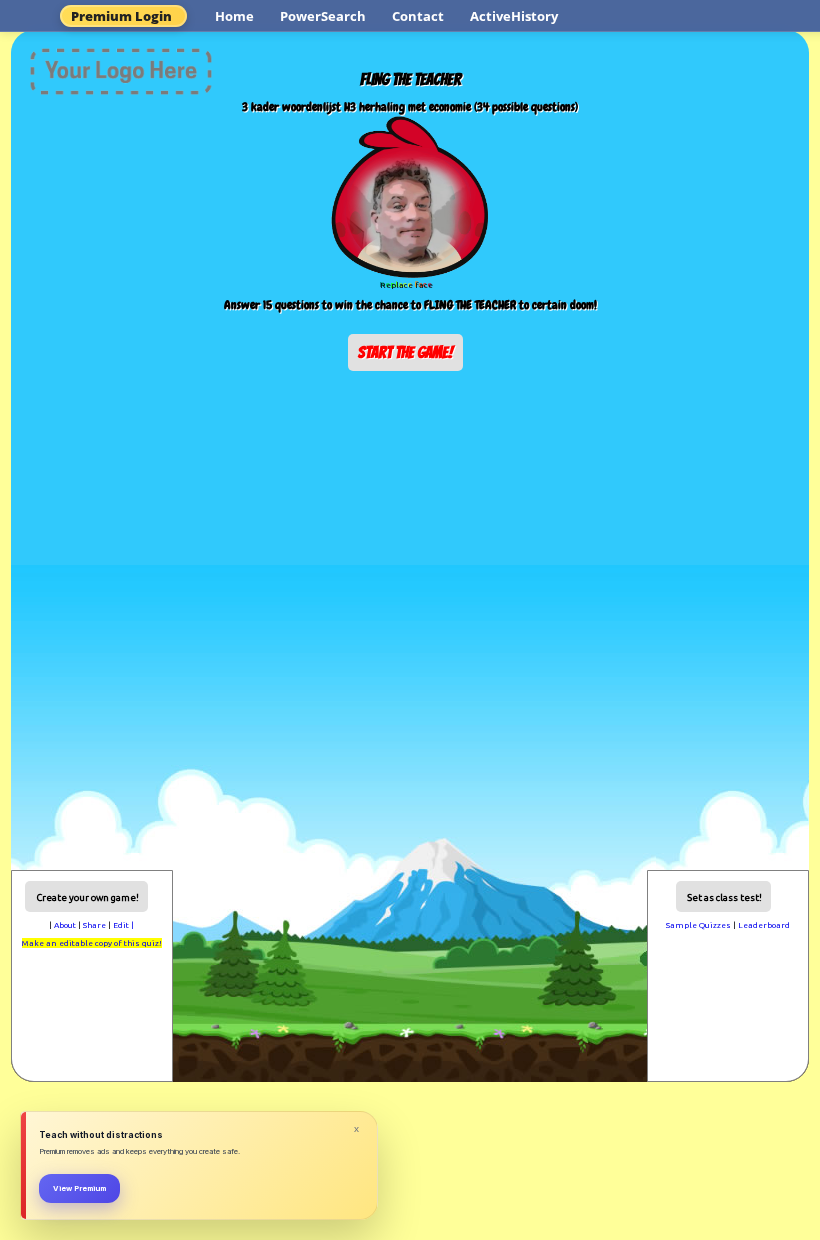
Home (234, 16)
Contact (418, 16)
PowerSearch (323, 16)
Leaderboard (764, 925)
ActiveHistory (514, 16)
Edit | (123, 925)
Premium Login (121, 16)
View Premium (79, 1188)
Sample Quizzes (698, 925)
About (65, 925)
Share (94, 925)
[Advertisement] (410, 427)
